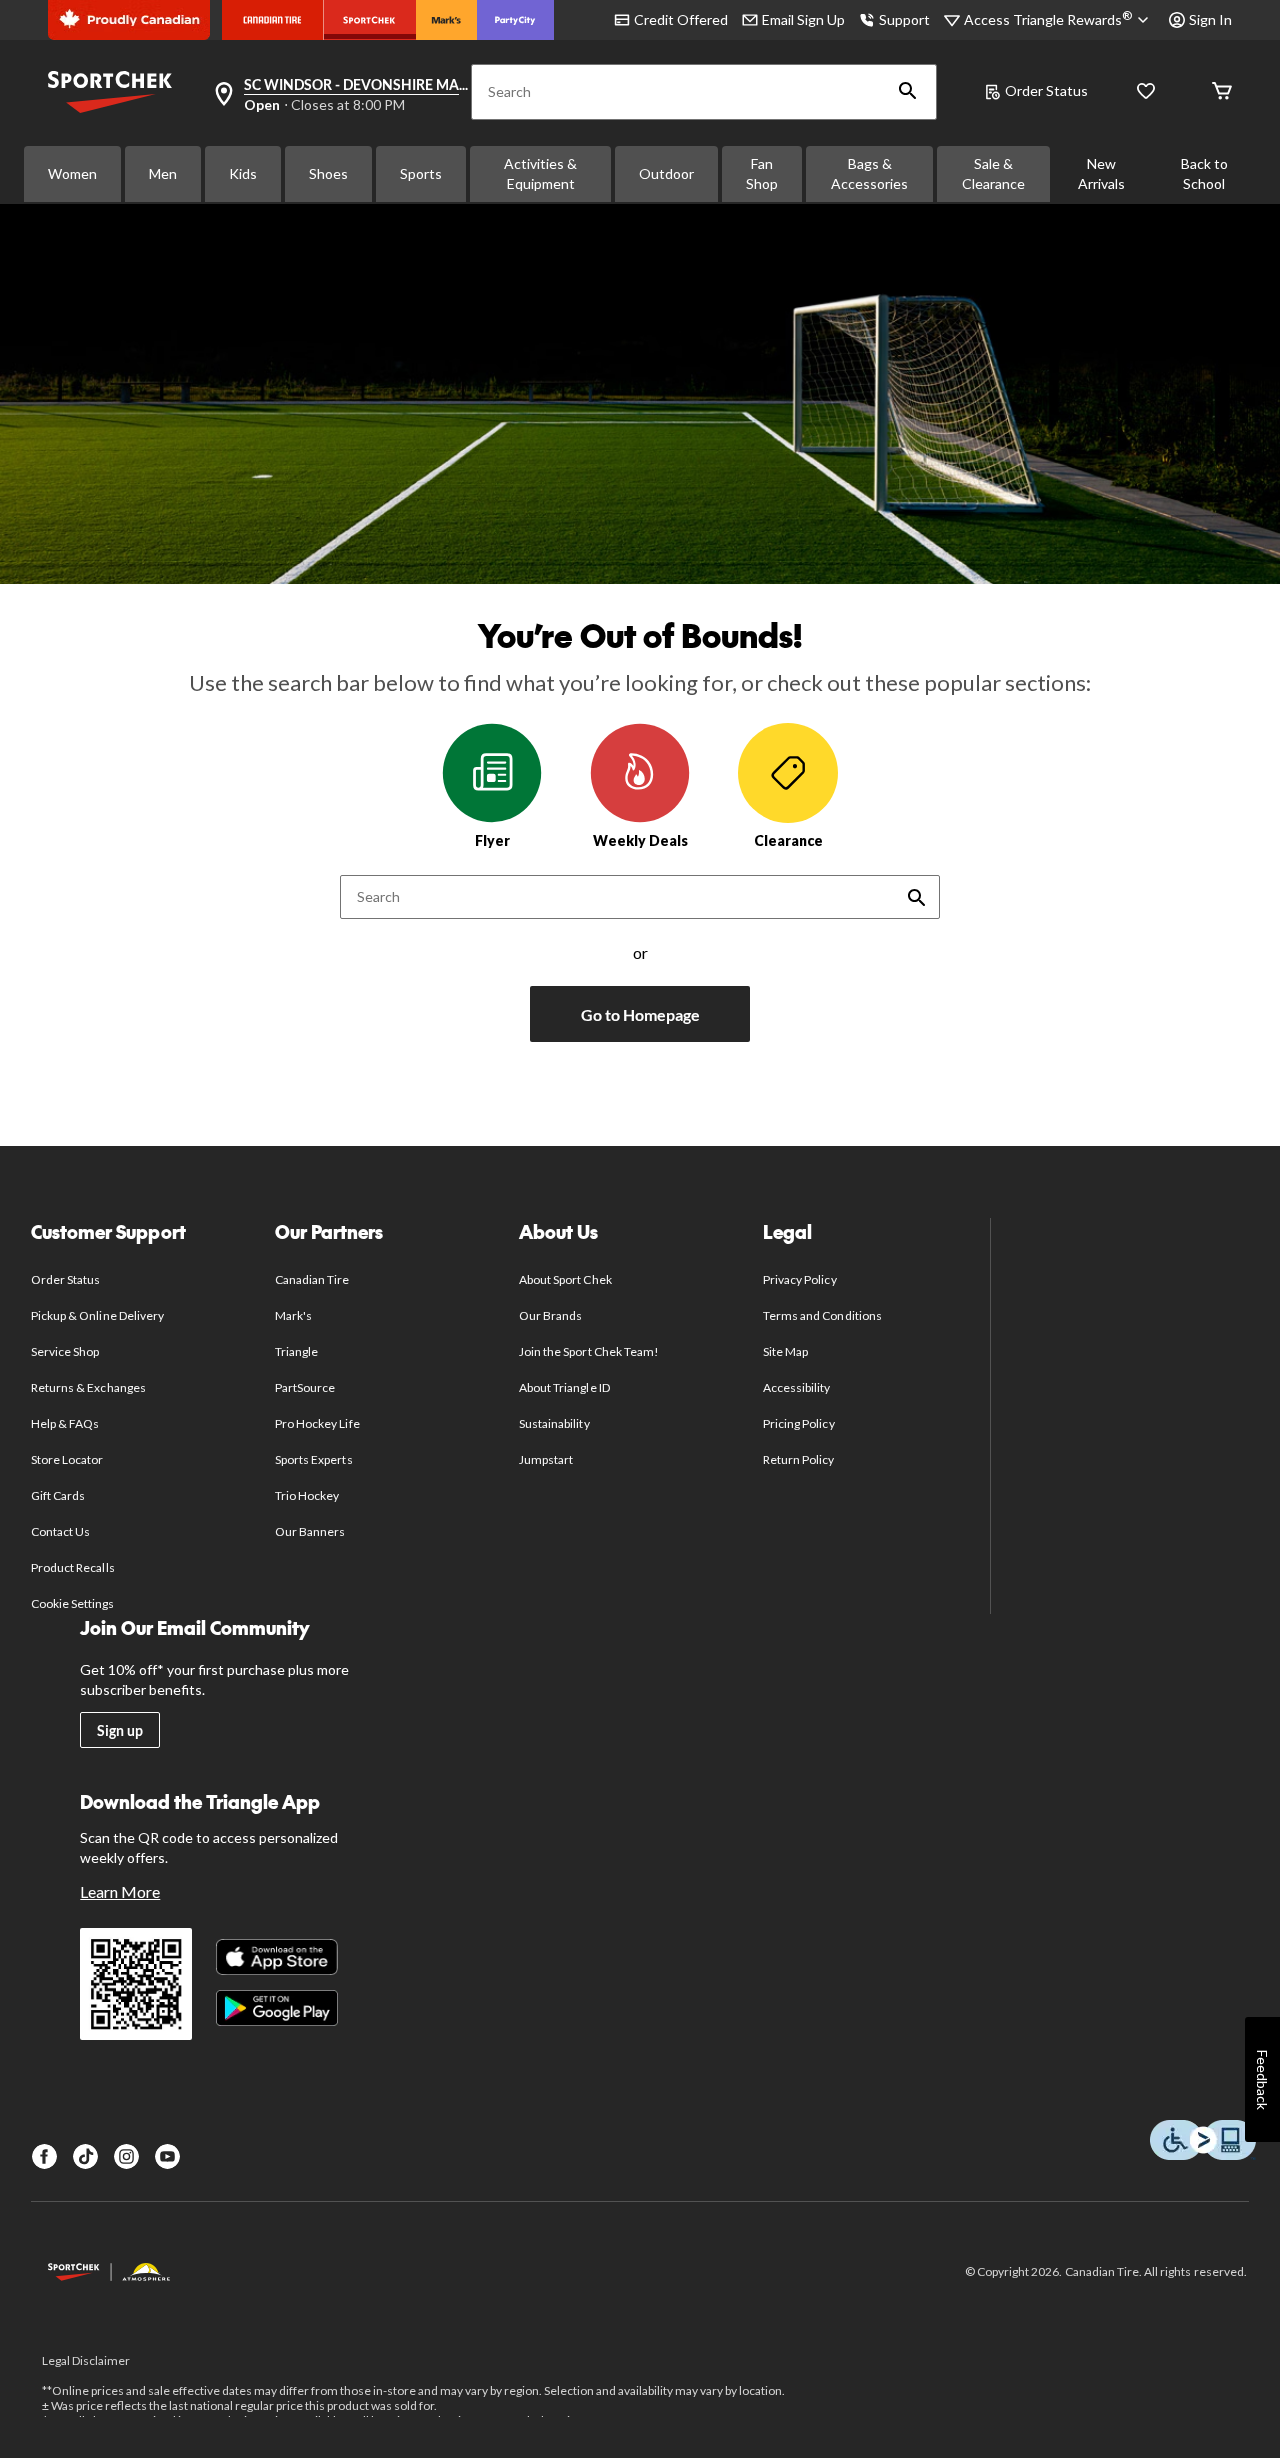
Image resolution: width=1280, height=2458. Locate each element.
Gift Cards (58, 1495)
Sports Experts (314, 1459)
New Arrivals (1101, 173)
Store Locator (67, 1459)
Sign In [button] (1210, 19)
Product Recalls (73, 1567)
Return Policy (799, 1459)
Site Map (785, 1351)
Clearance (788, 840)
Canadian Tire (312, 1279)
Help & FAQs (65, 1423)
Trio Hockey (307, 1495)
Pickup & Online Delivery (97, 1315)
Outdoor (666, 173)
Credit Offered (681, 19)
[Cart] (1222, 92)
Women (72, 173)
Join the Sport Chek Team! (589, 1351)
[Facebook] (44, 2156)
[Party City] (515, 20)
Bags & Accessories (869, 173)
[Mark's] (446, 20)
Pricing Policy (799, 1423)
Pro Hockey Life (317, 1423)
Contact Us (60, 1531)
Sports (421, 173)
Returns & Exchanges (88, 1387)
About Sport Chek (565, 1279)
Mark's (293, 1315)
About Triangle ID (564, 1387)
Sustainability (554, 1423)
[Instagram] (126, 2156)
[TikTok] (85, 2156)
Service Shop (65, 1351)
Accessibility (797, 1387)
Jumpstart (546, 1459)
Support (904, 19)
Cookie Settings (72, 1603)
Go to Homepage (640, 1014)
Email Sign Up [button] (803, 19)
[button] (908, 92)
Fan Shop (762, 173)
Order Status (1046, 90)
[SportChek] (369, 20)
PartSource (305, 1387)
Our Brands (550, 1315)
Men (163, 173)
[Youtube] (167, 2156)
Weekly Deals (640, 840)
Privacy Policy (800, 1279)
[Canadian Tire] (272, 20)
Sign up (120, 1730)
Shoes (328, 173)
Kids (243, 173)
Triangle (296, 1351)
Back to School (1204, 173)
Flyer (492, 840)
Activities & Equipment (540, 173)
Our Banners (310, 1531)
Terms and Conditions (822, 1315)
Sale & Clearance (993, 173)
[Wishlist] (1146, 92)
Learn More (120, 1891)
